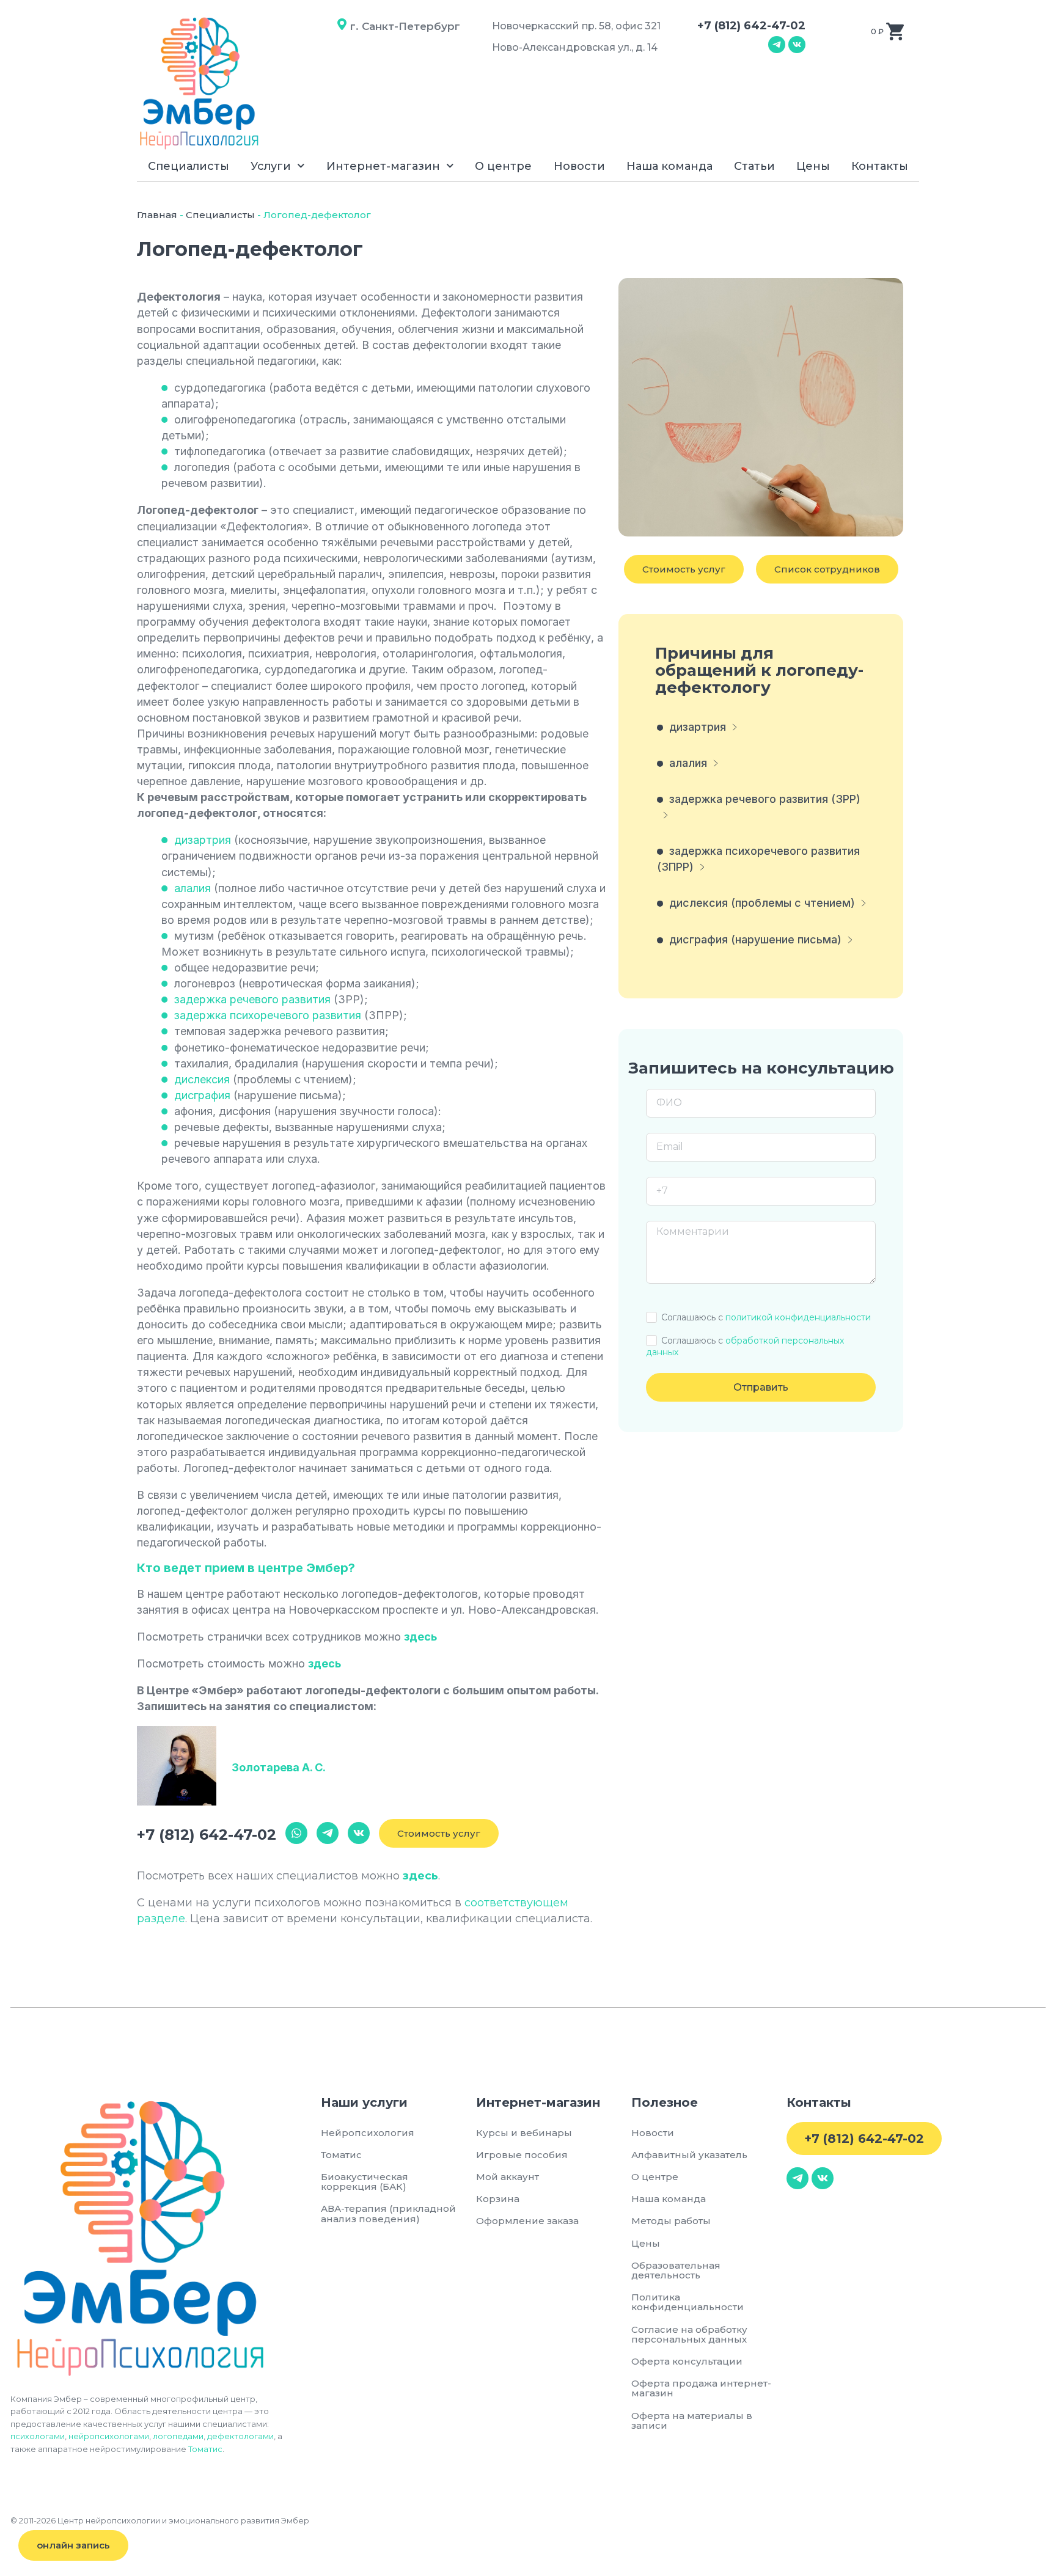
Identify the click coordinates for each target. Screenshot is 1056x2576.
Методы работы (671, 2221)
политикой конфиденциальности (798, 1317)
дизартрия (203, 840)
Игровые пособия (522, 2155)
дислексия (202, 1079)
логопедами (178, 2436)
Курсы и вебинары (524, 2133)
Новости (579, 166)
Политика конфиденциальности (687, 2302)
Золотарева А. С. (279, 1767)
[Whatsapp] (296, 1833)
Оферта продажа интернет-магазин (701, 2388)
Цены (813, 166)
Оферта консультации (687, 2361)
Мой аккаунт (508, 2177)
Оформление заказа (527, 2221)
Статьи (754, 166)
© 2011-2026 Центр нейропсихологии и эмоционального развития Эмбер (160, 2520)
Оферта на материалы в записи (692, 2420)
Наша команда (669, 166)
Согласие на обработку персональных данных (691, 2334)
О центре (503, 166)
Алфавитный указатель (689, 2155)
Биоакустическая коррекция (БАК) (365, 2182)
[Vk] (797, 45)
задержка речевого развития (252, 999)
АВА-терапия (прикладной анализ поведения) (388, 2213)
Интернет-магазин (383, 166)
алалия (193, 888)
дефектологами (240, 2436)
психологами (38, 2436)
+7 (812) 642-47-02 (751, 26)
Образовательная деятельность (676, 2270)
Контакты (880, 166)
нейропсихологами (109, 2436)
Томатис (205, 2449)
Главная (157, 215)
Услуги (271, 166)
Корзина (498, 2199)
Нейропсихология (368, 2133)
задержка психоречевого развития (268, 1015)
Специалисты (189, 166)
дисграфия (202, 1095)
